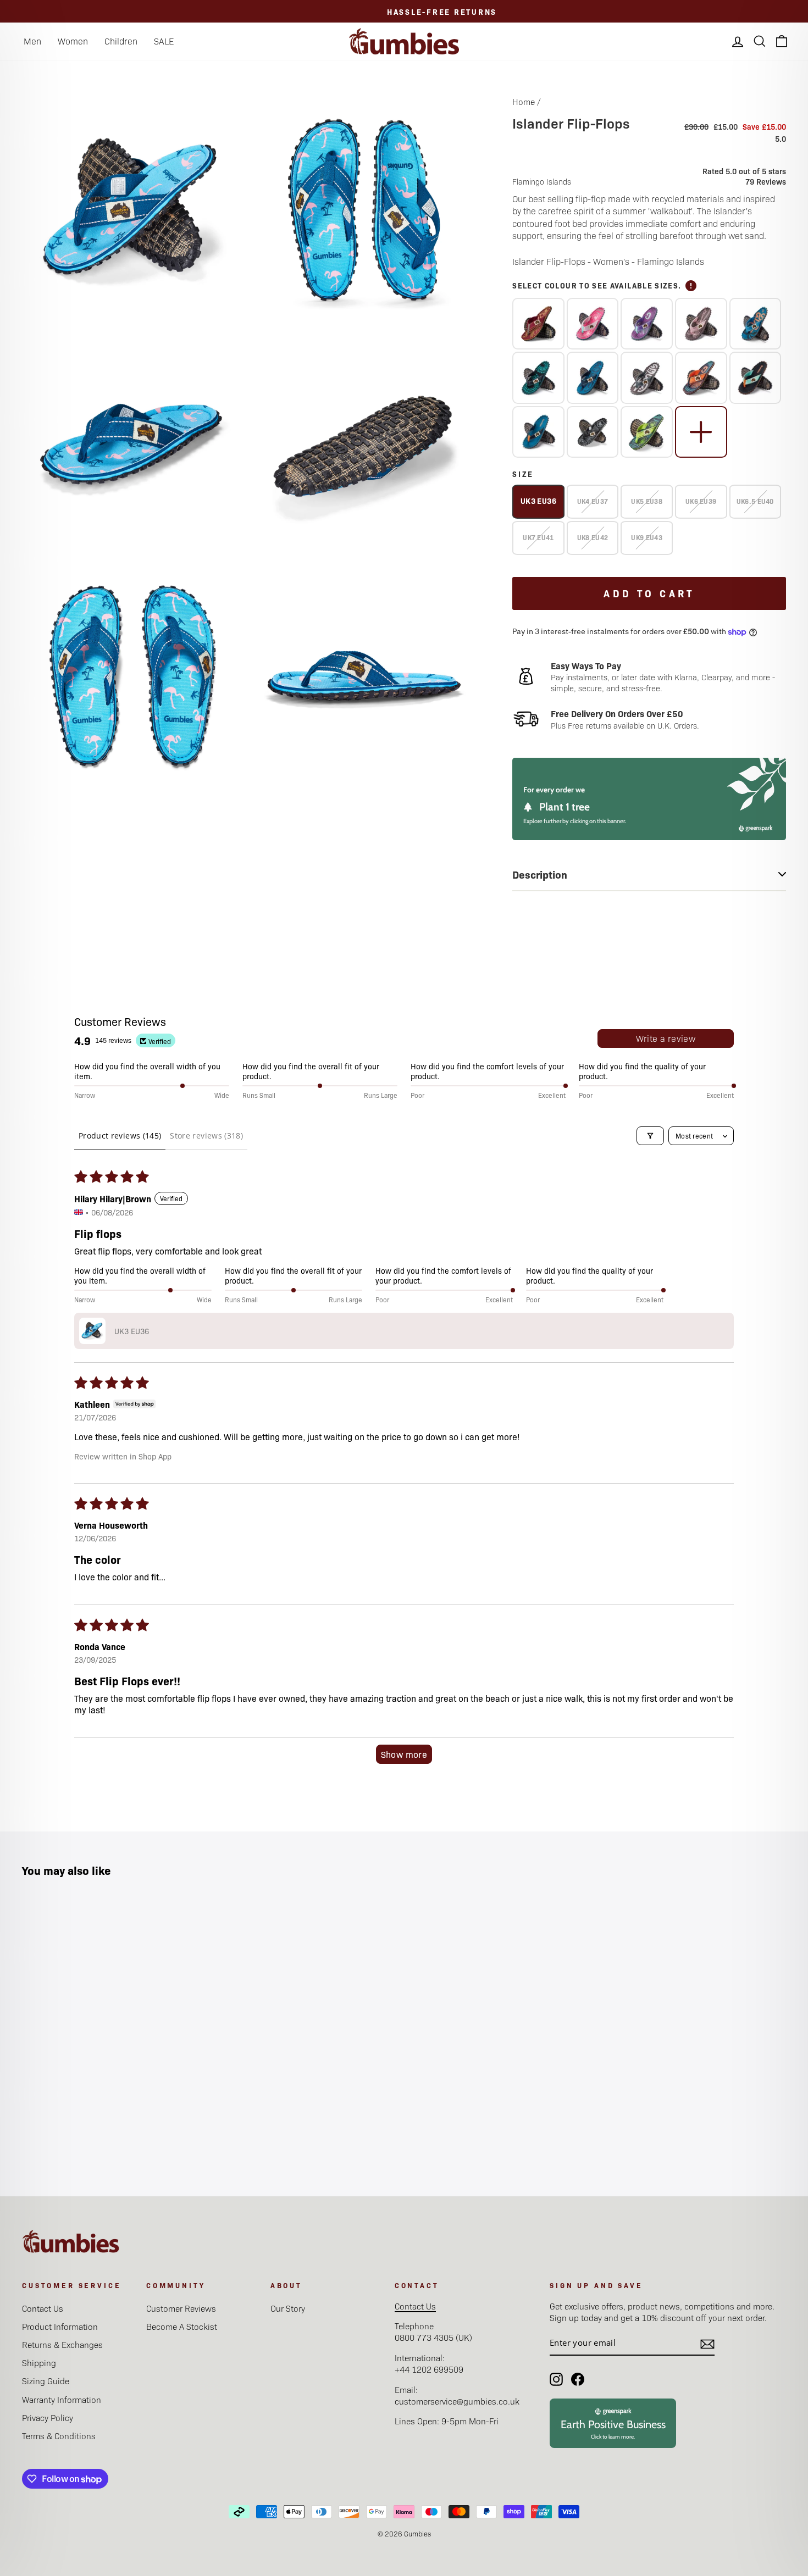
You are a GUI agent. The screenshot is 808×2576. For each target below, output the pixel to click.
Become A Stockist (182, 2326)
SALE (164, 41)
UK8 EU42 (593, 537)
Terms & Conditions (59, 2436)
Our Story (288, 2308)
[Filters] (650, 1136)
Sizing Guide (46, 2381)
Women (73, 41)
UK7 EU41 (538, 537)
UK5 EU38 (646, 501)
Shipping (39, 2363)
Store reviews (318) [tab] (206, 1136)
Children (121, 41)
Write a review (666, 1038)
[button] (92, 1331)
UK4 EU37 (593, 501)
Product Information (60, 2326)
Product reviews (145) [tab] (120, 1136)
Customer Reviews (181, 2308)
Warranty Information (62, 2399)
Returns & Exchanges (62, 2344)
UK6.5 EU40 (755, 501)
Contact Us (43, 2308)
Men (32, 41)
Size (523, 474)
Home (524, 101)
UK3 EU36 (538, 501)
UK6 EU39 (701, 501)
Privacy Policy (48, 2417)
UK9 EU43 (646, 537)
